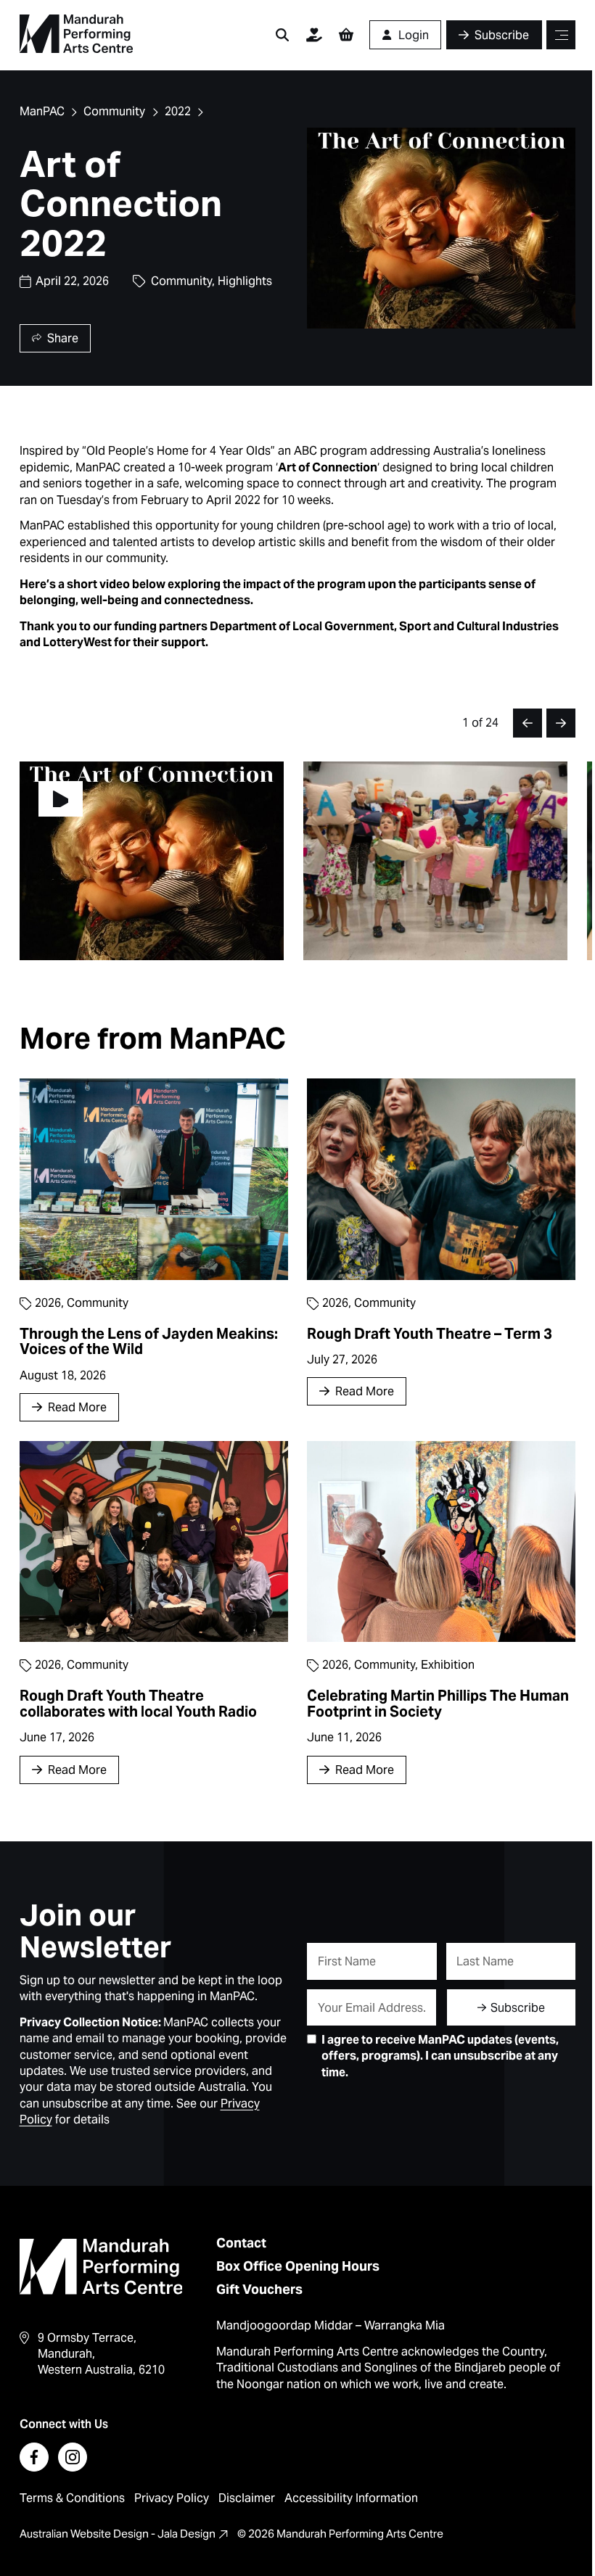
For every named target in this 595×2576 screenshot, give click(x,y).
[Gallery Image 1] (436, 860)
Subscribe (518, 2008)
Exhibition (448, 1665)
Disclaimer (247, 2498)
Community (114, 111)
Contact (241, 2243)
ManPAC (42, 111)
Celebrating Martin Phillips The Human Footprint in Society (438, 1704)
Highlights (245, 281)
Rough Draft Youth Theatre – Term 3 (430, 1334)
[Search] (282, 35)
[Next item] (561, 723)
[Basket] (346, 35)
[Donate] (314, 35)
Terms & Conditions (72, 2498)
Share (63, 338)
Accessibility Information (351, 2498)
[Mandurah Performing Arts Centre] (76, 34)
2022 (178, 111)
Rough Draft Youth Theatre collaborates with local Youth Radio (138, 1704)
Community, (184, 281)
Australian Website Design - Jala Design (118, 2534)
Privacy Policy (172, 2498)
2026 (48, 1303)
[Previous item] (528, 723)
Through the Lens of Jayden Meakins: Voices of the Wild (149, 1342)
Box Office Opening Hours (298, 2266)
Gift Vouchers (259, 2289)
